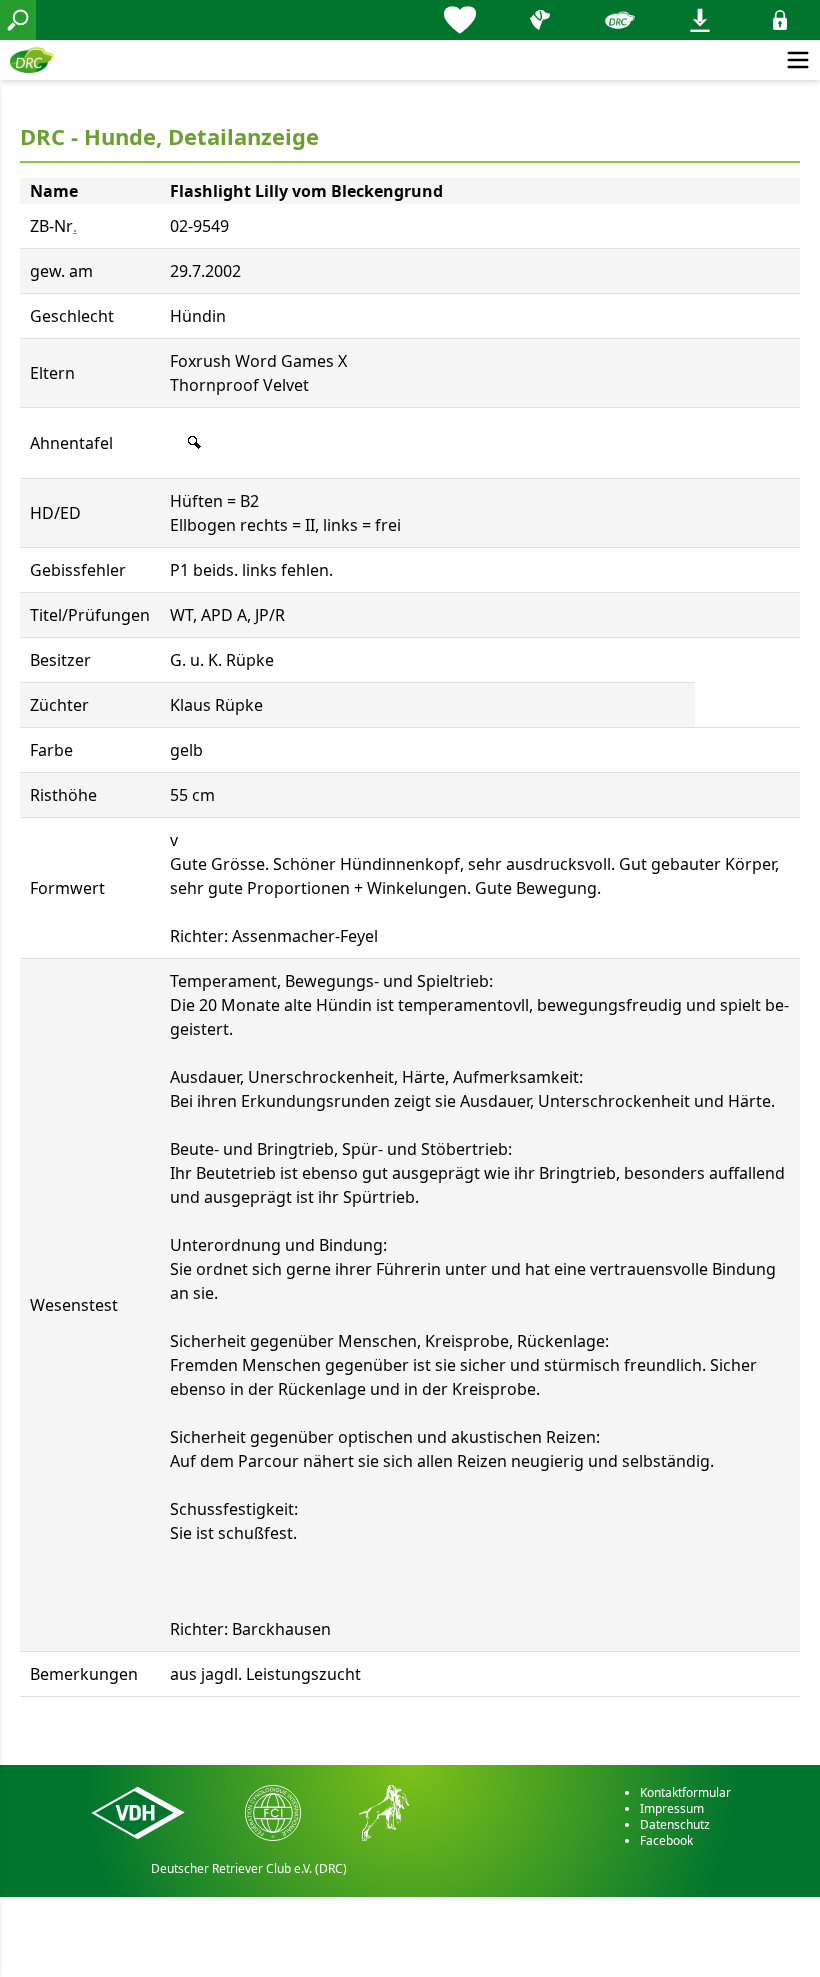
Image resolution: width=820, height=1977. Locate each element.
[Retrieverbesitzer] (540, 20)
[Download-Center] (700, 20)
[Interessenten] (460, 20)
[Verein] (620, 20)
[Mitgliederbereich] (780, 20)
